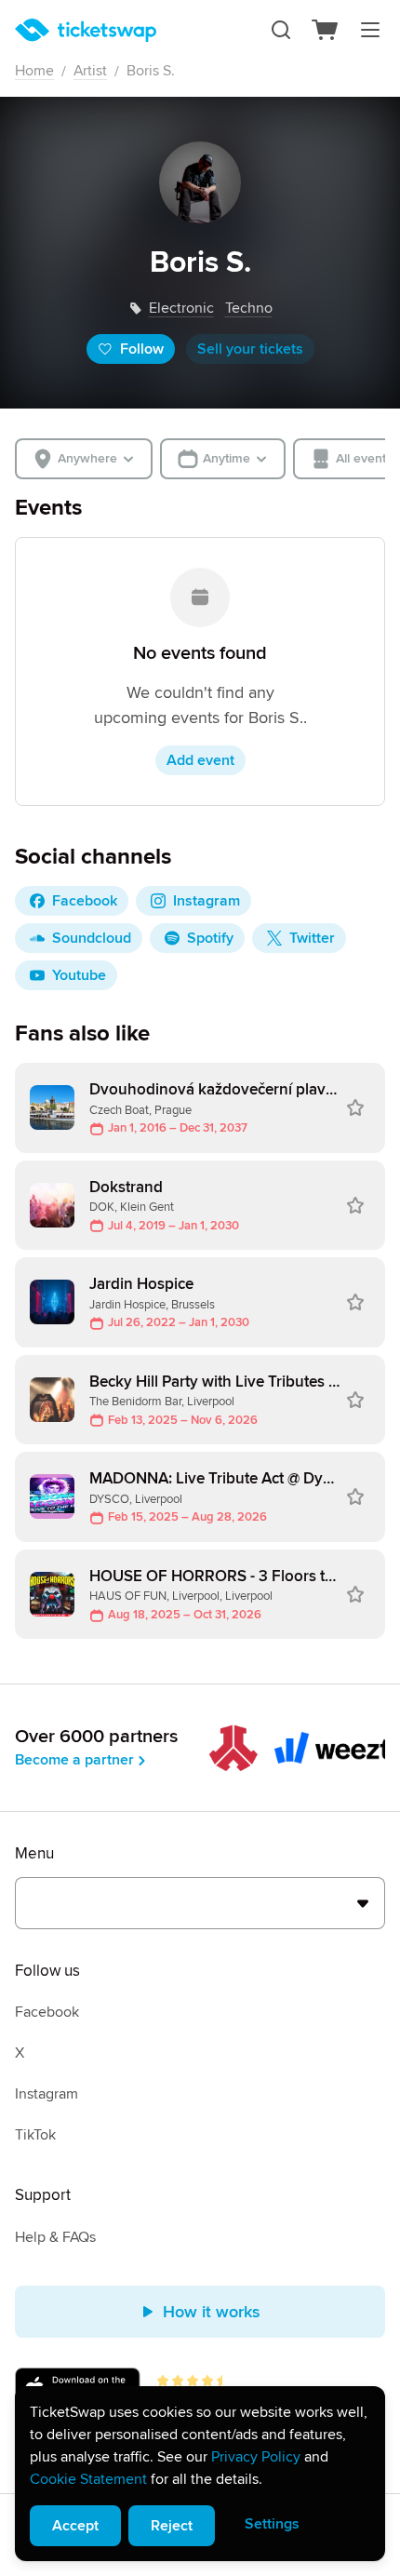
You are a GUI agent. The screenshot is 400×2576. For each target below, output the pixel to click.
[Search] (281, 30)
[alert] (200, 2474)
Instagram (47, 2094)
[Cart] (326, 30)
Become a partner (74, 1760)
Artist (90, 71)
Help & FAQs (55, 2237)
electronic (181, 308)
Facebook (47, 2012)
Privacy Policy (256, 2457)
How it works (212, 2312)
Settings (272, 2524)
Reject (172, 2526)
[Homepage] (86, 30)
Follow (142, 349)
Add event (200, 760)
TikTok (35, 2135)
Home (34, 71)
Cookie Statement (88, 2479)
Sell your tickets (250, 349)
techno (249, 308)
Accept (75, 2526)
